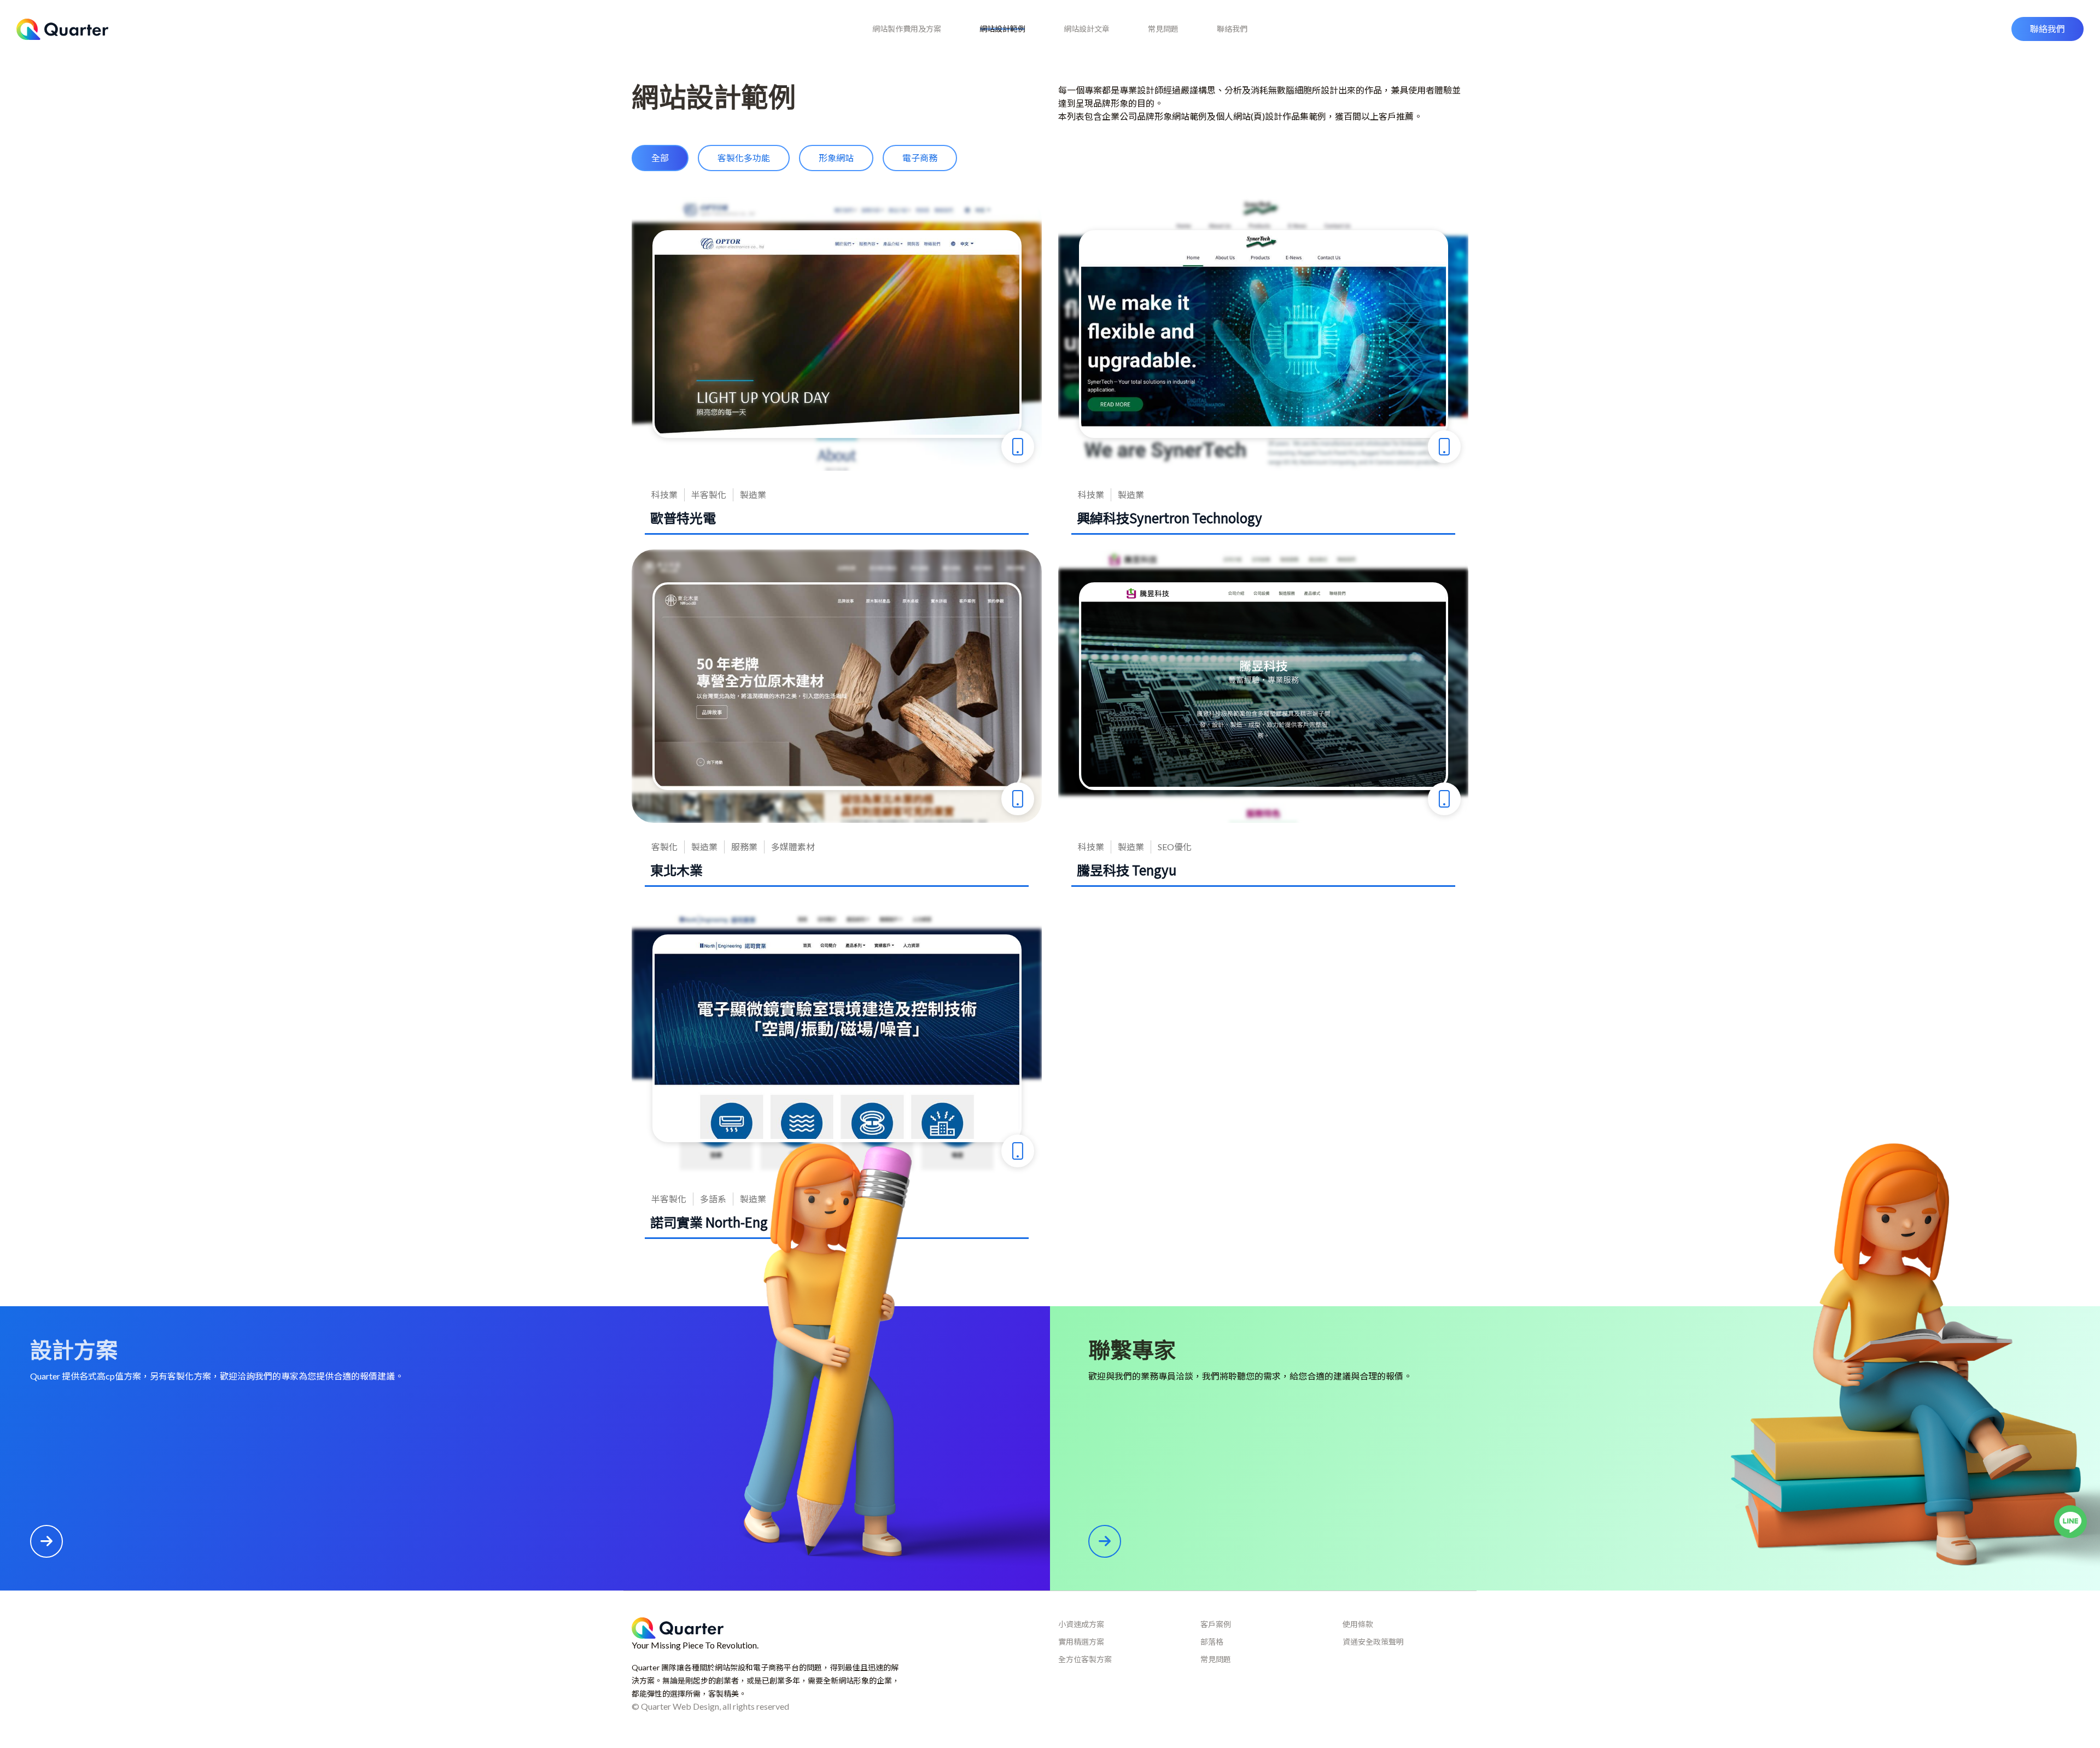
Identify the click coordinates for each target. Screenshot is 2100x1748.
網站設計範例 (1002, 29)
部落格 (1212, 1642)
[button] (2047, 29)
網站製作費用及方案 (907, 29)
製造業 (753, 495)
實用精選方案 (1081, 1642)
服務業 (744, 847)
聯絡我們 (1232, 29)
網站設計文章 (1087, 29)
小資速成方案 (1081, 1624)
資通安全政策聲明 (1373, 1642)
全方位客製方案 (1085, 1659)
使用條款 (1358, 1624)
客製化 (664, 847)
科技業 (664, 495)
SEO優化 (1175, 847)
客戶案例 (1216, 1624)
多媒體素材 (793, 847)
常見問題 (1163, 29)
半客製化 (709, 495)
